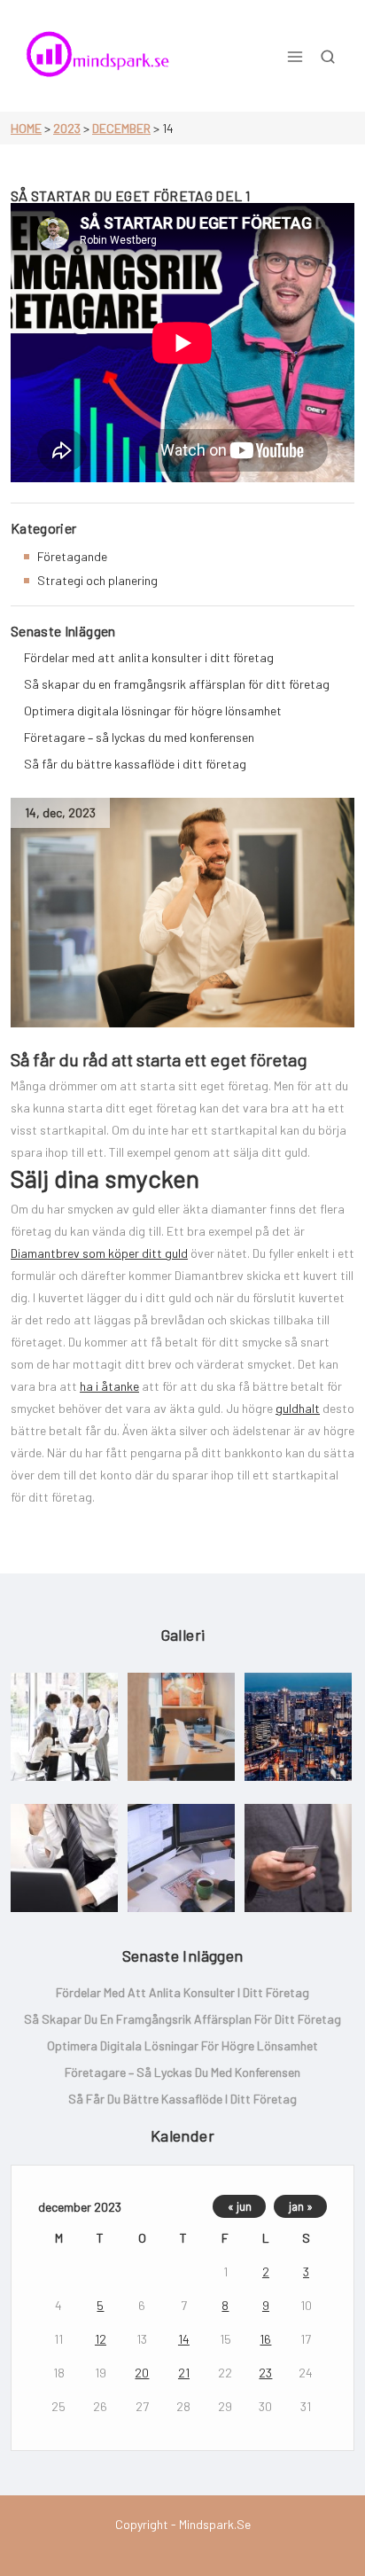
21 (184, 2373)
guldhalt (298, 1408)
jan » (301, 2206)
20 (142, 2373)
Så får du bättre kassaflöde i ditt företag (135, 764)
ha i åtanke (109, 1386)
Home (26, 128)
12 (101, 2339)
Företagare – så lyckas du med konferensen (139, 737)
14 (184, 2339)
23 (265, 2373)
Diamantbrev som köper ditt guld (99, 1253)
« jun (240, 2206)
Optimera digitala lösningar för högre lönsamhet (153, 710)
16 (265, 2339)
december (121, 128)
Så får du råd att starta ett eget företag (159, 1059)
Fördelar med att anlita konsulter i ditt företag (149, 657)
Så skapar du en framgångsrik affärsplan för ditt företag (177, 684)
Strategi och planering (97, 580)
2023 (67, 128)
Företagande (72, 556)
